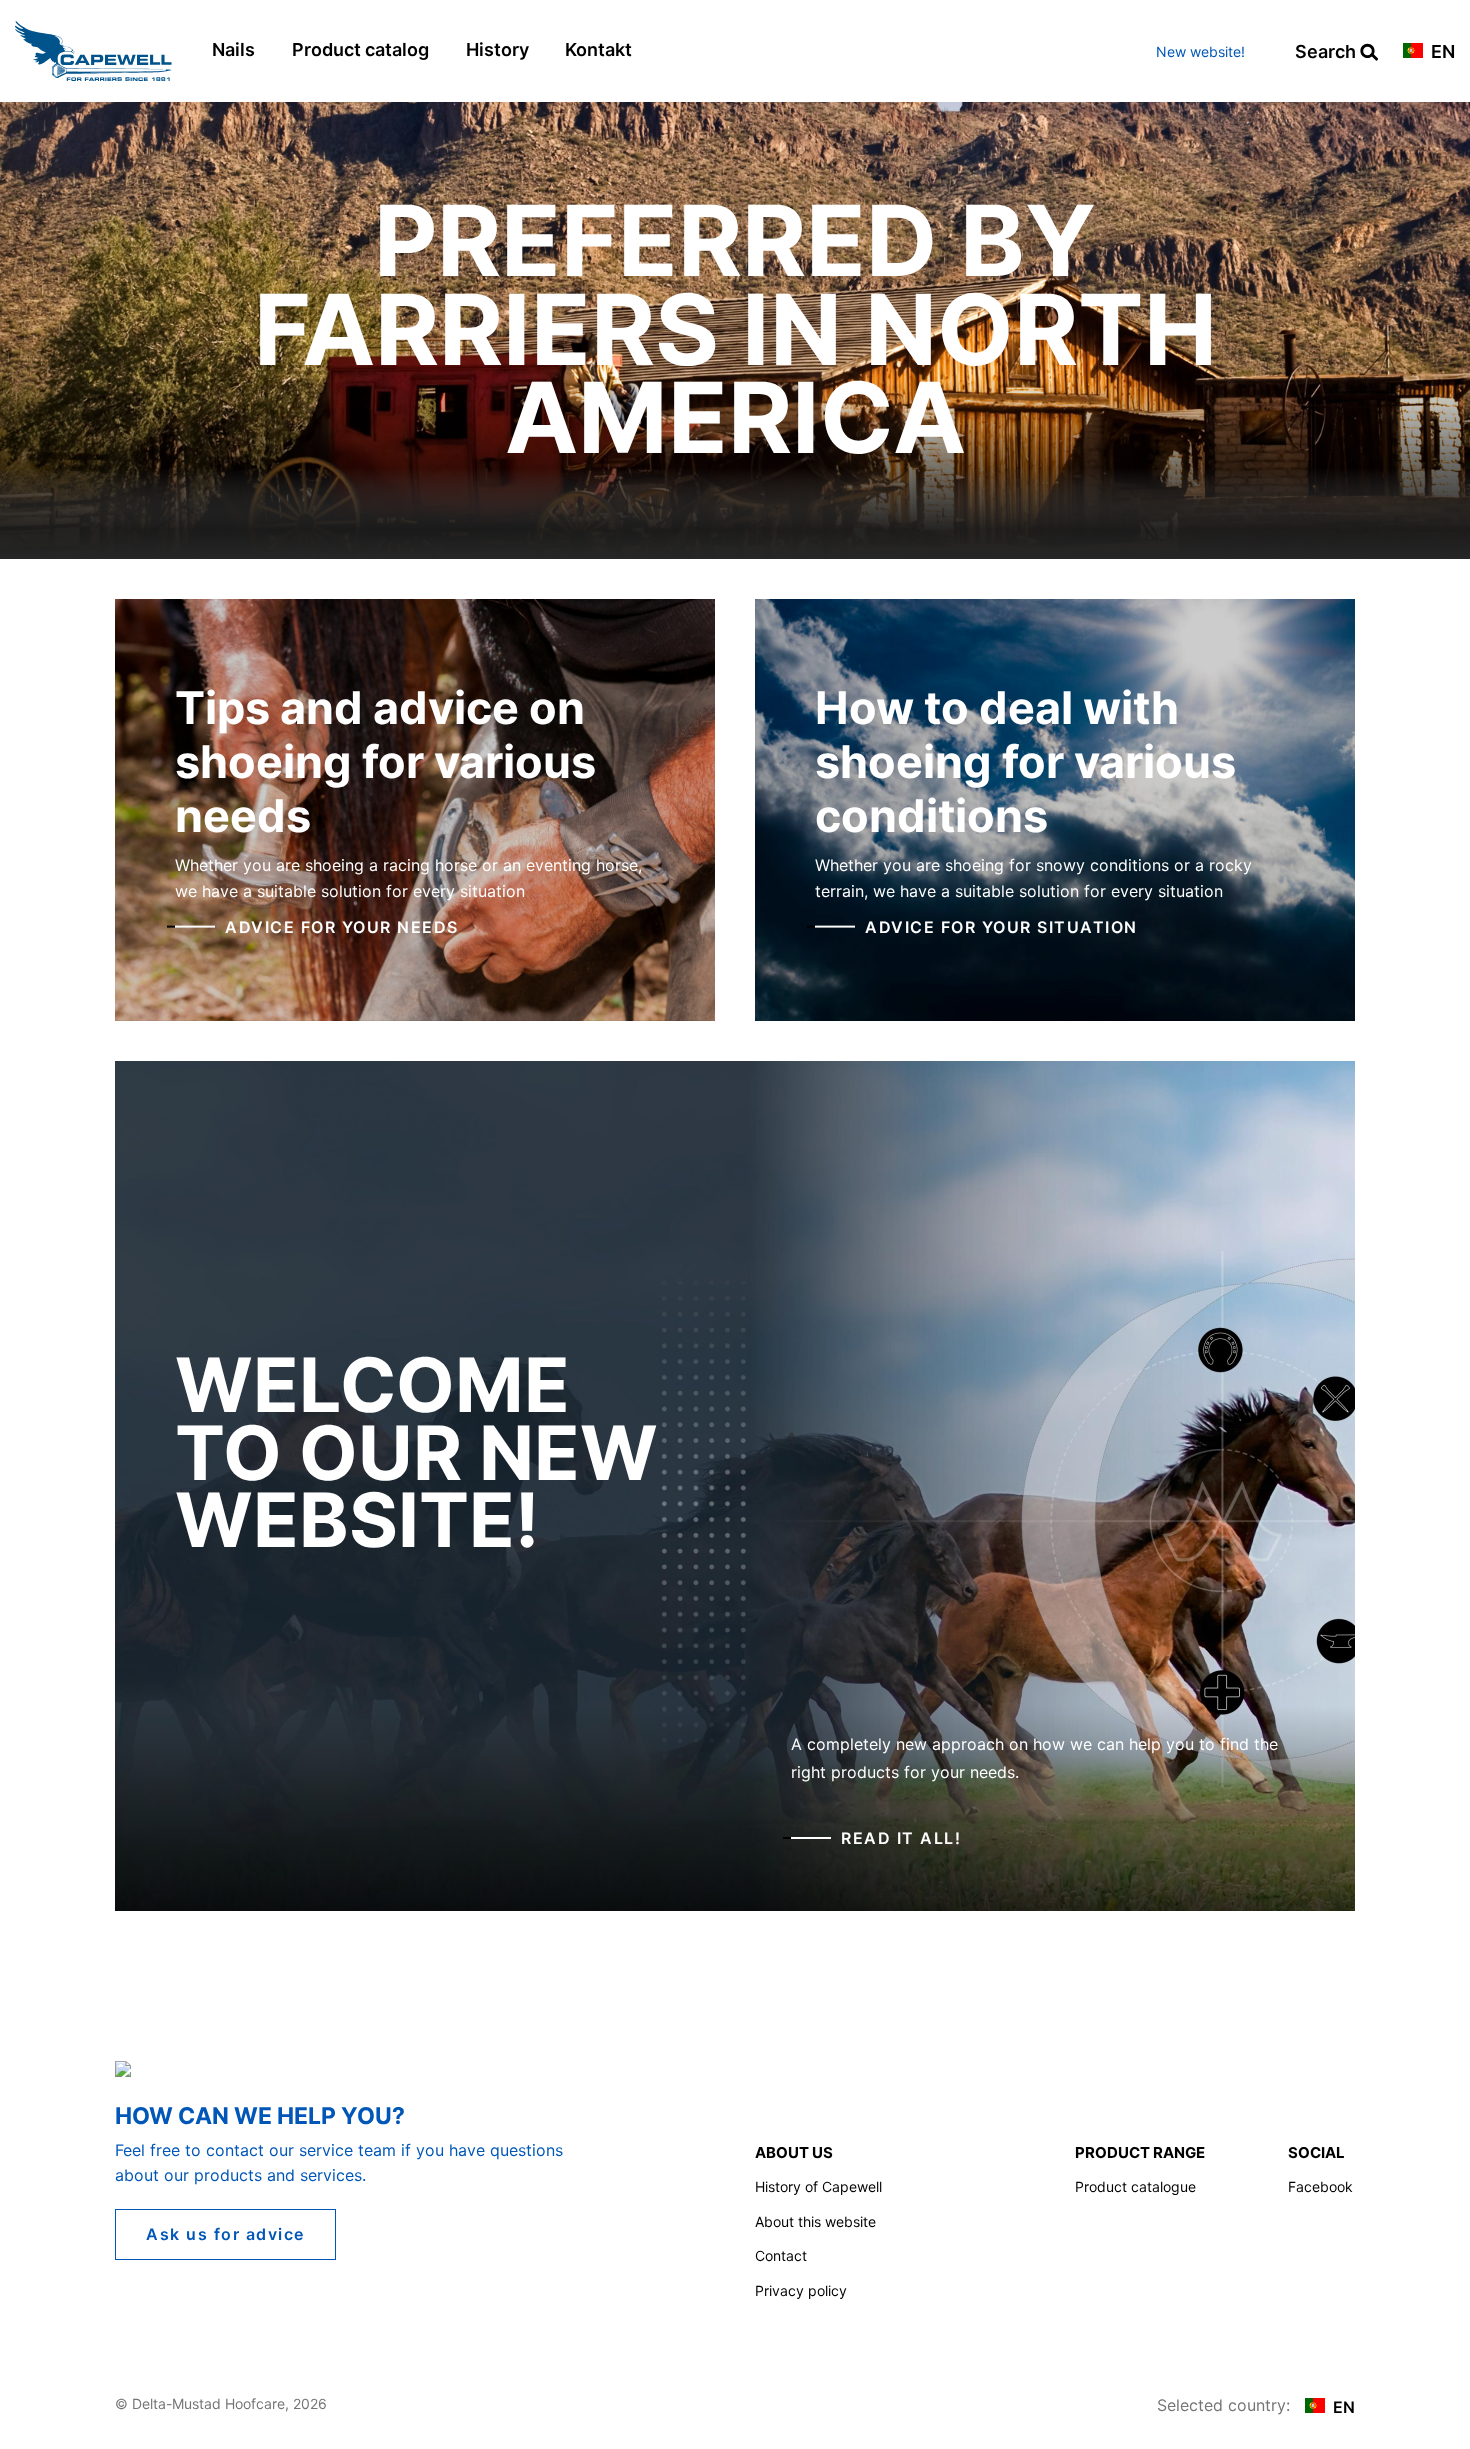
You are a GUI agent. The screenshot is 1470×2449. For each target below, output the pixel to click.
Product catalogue (1135, 2186)
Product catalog (360, 49)
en (1441, 52)
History (497, 49)
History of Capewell (818, 2186)
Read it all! (901, 1838)
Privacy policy (801, 2290)
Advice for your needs (342, 926)
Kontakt (598, 49)
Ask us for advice (225, 2234)
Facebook (1320, 2186)
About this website (815, 2221)
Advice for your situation (1001, 926)
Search (1327, 52)
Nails (233, 49)
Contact (781, 2255)
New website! (1200, 51)
